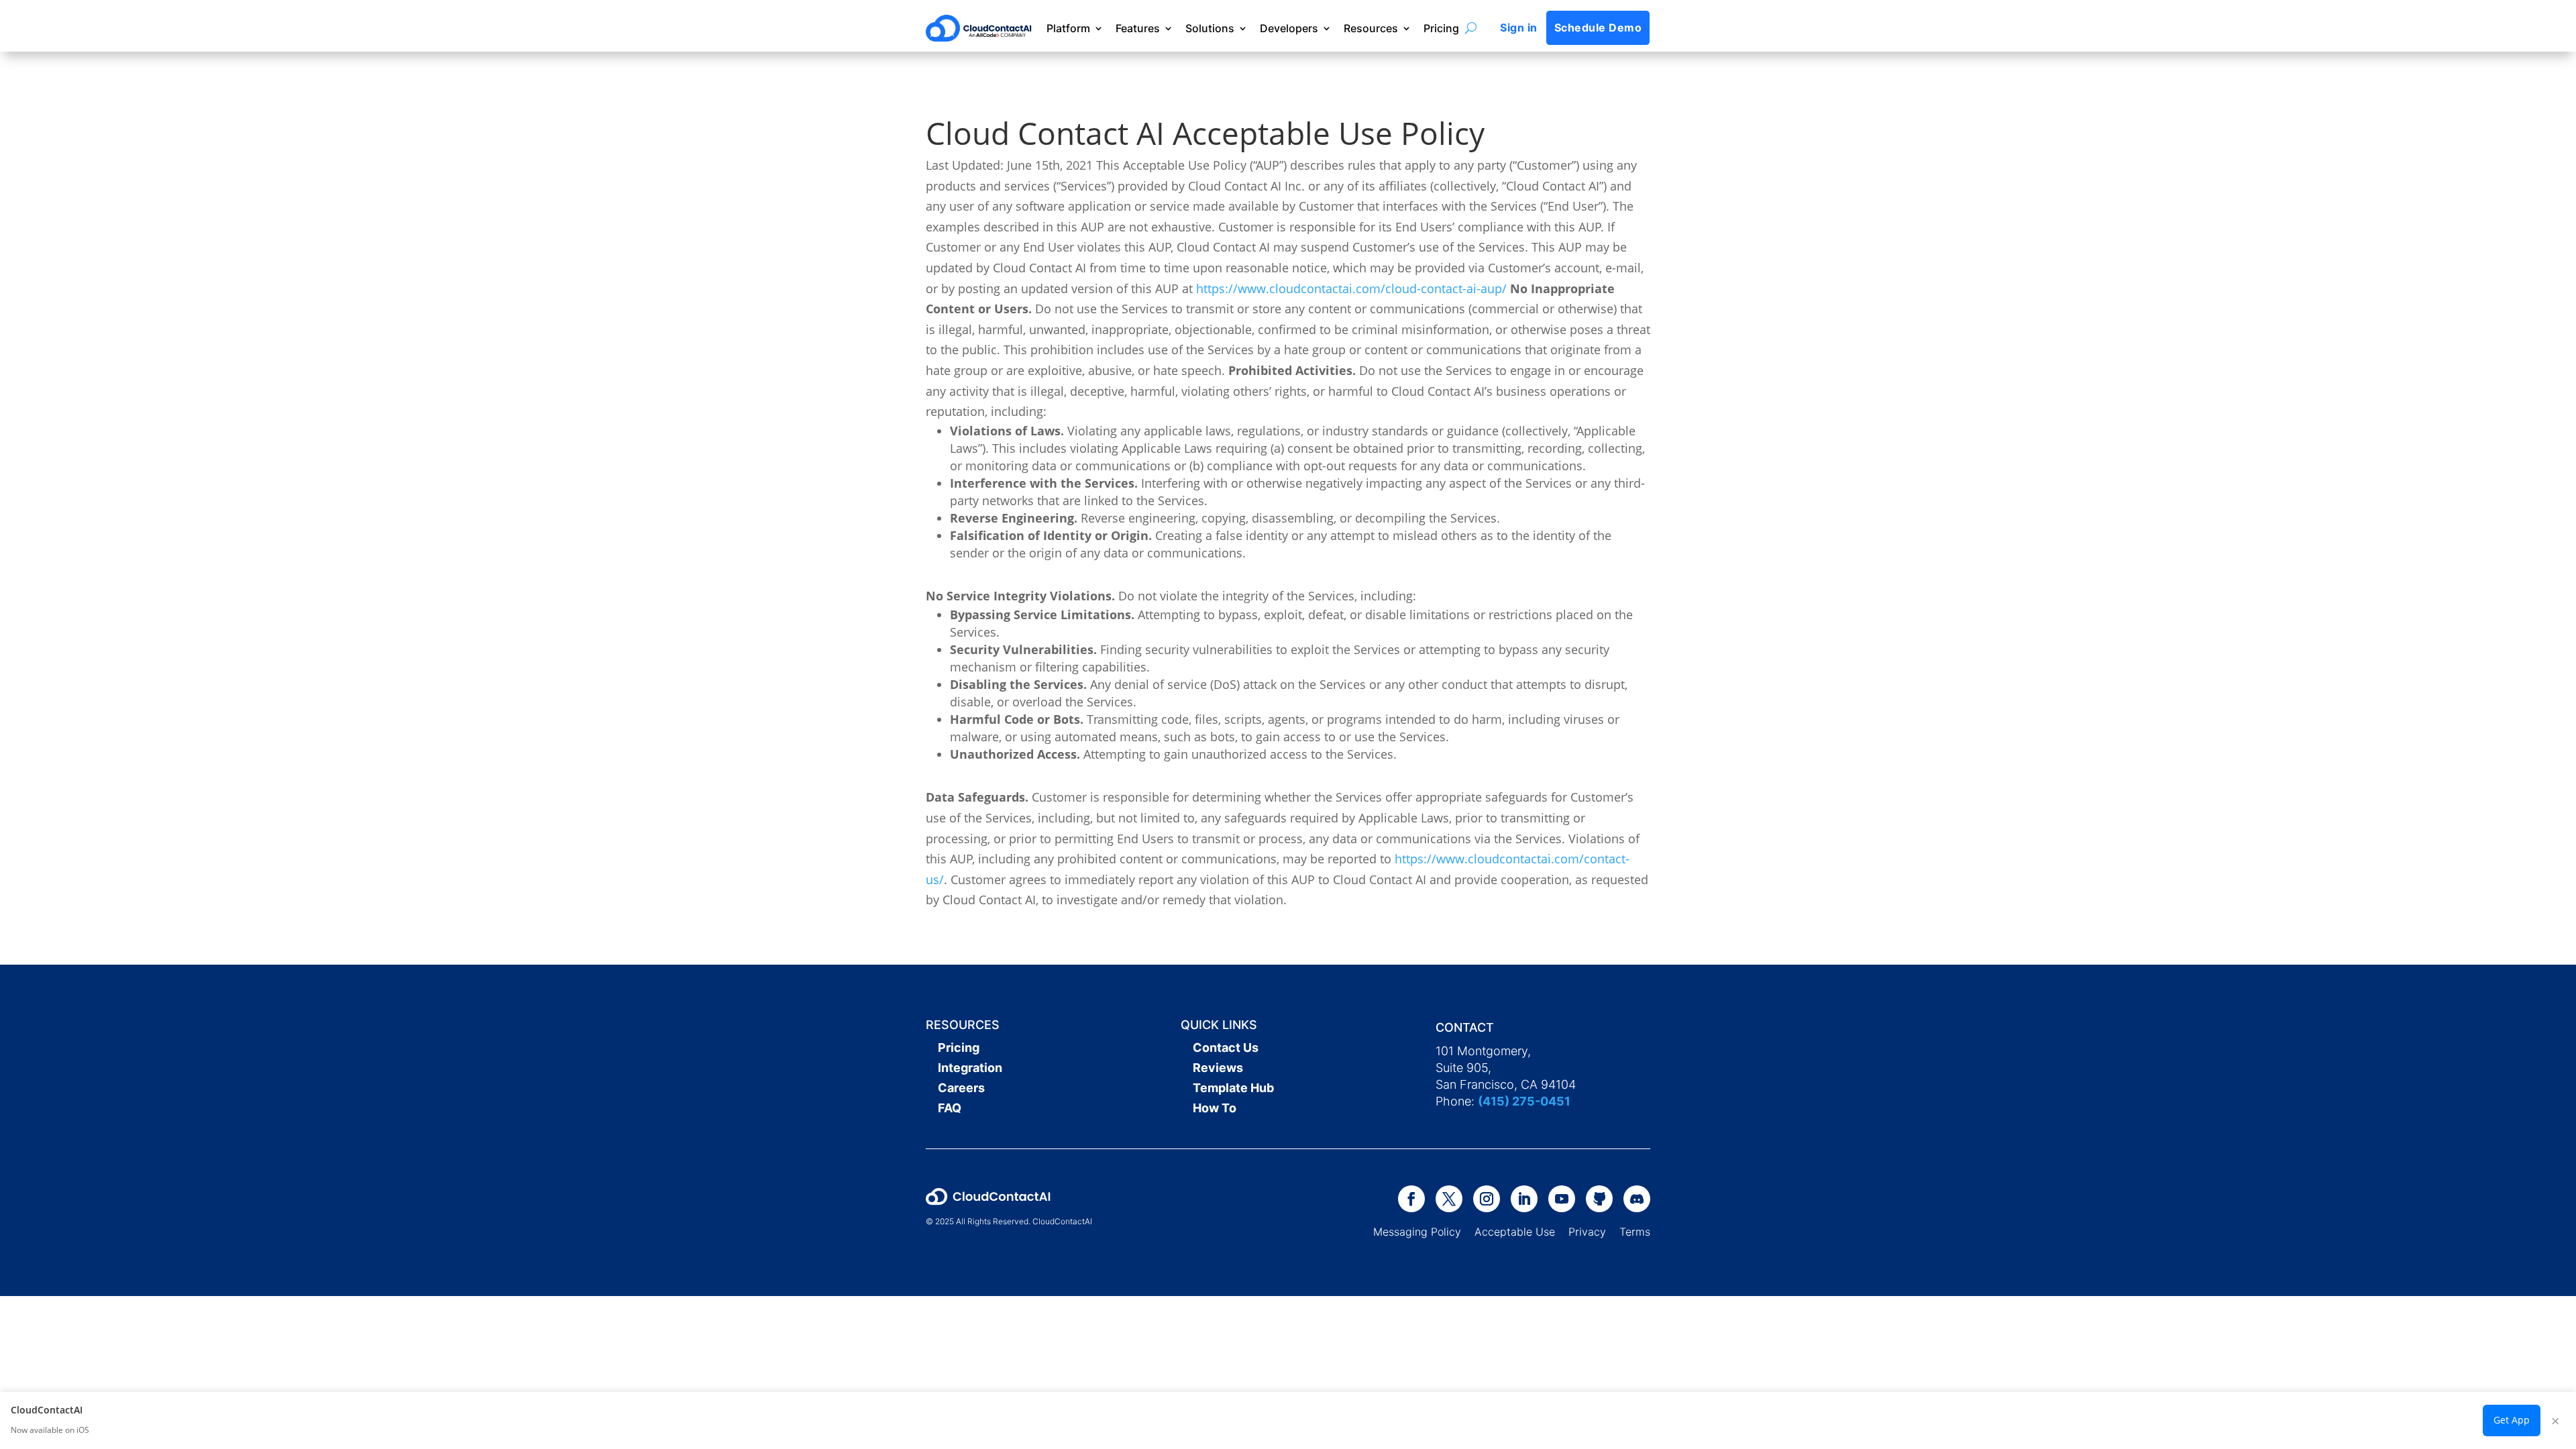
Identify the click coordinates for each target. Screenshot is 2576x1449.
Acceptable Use (1515, 1232)
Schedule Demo (1598, 28)
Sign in (1518, 28)
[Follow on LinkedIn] (1524, 1199)
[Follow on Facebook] (1411, 1199)
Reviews (1218, 1068)
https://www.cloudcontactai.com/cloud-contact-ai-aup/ (1351, 288)
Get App (2512, 1420)
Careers (961, 1088)
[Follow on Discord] (1637, 1199)
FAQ (950, 1108)
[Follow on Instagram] (1487, 1199)
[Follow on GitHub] (1599, 1199)
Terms (1635, 1232)
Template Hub (1233, 1088)
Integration (970, 1068)
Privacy (1587, 1232)
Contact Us (1226, 1048)
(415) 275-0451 (1524, 1101)
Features (1138, 28)
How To (1215, 1108)
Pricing (1441, 28)
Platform (1068, 28)
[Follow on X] (1449, 1199)
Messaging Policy (1424, 1232)
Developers (1289, 28)
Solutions (1210, 28)
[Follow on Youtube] (1562, 1199)
